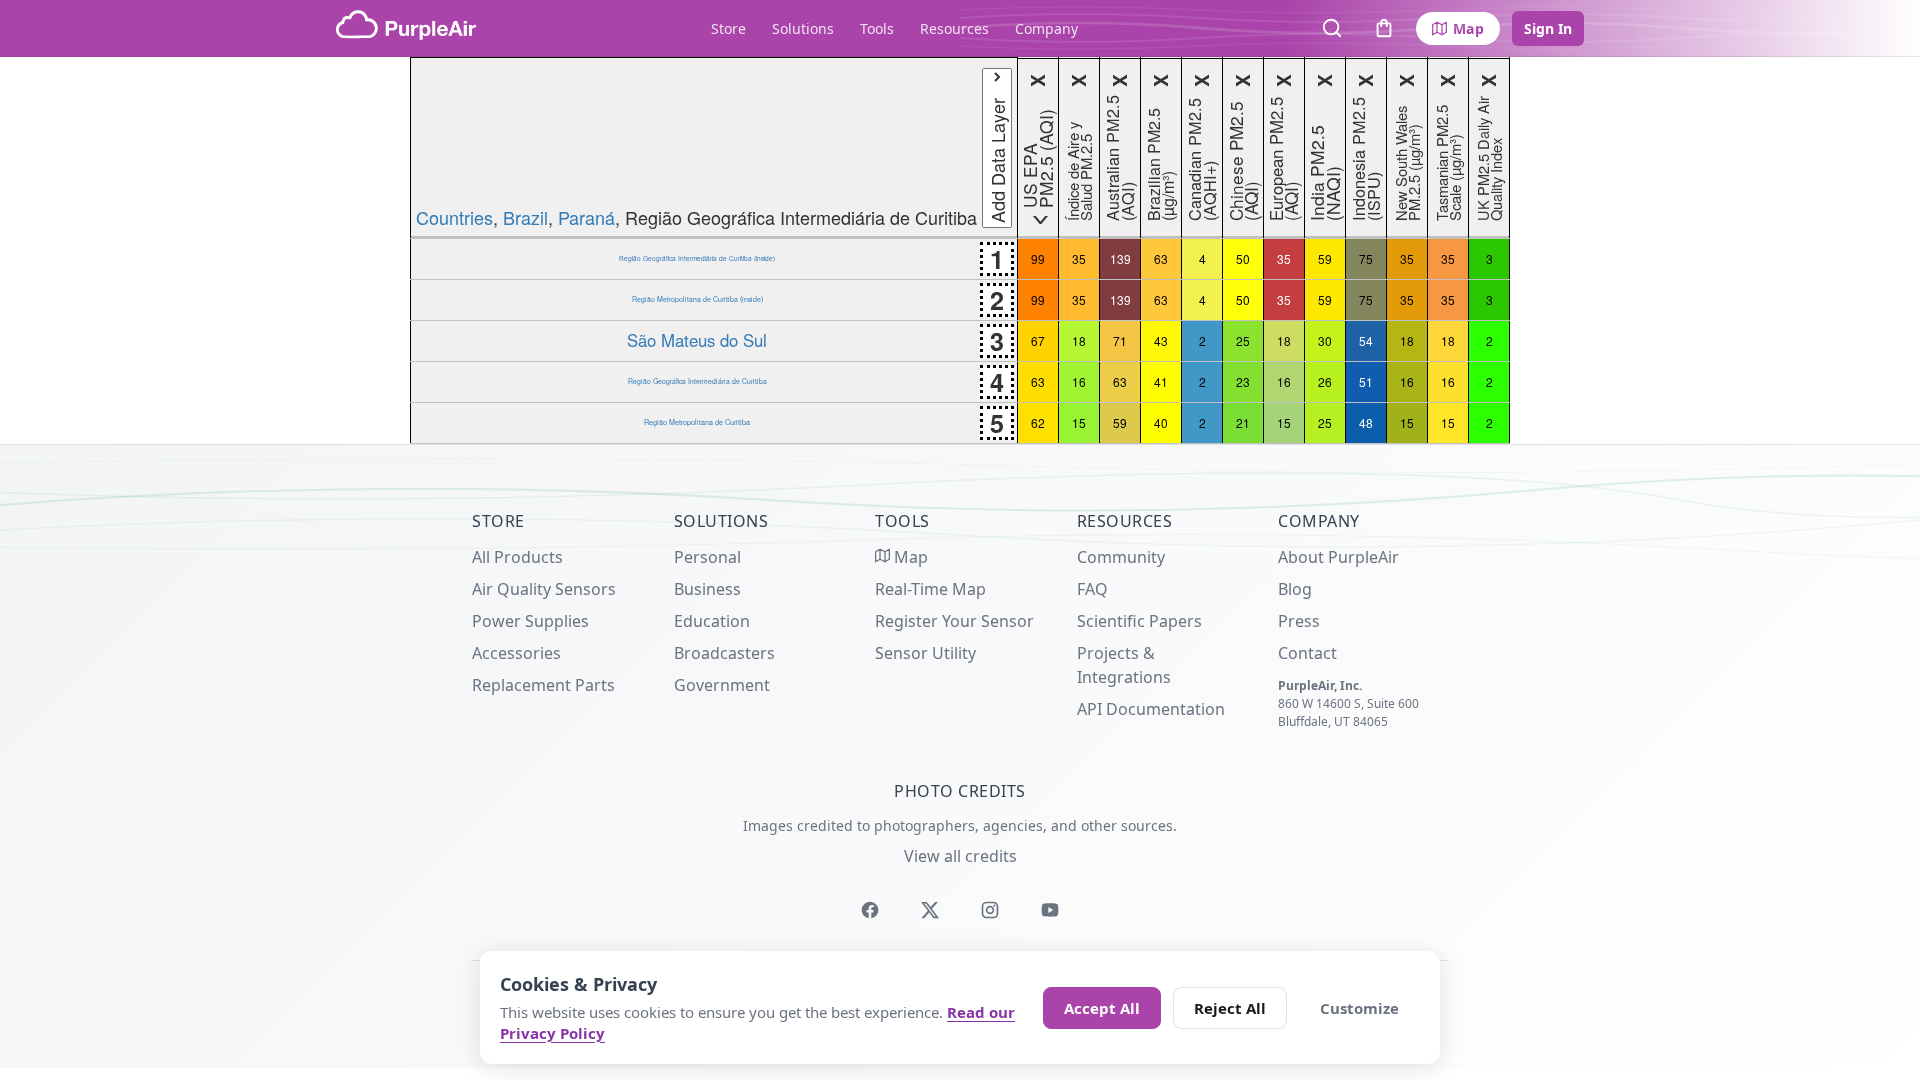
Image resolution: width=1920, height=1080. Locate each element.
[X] (930, 910)
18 (1079, 340)
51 (1366, 381)
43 (1161, 340)
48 (1366, 422)
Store (728, 28)
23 (1243, 381)
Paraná (586, 217)
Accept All (1102, 1008)
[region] (960, 250)
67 (1038, 340)
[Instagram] (990, 910)
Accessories (516, 653)
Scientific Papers (1139, 621)
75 (1366, 258)
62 (1038, 422)
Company (1046, 28)
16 (1079, 381)
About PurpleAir (1338, 557)
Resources (954, 28)
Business (707, 589)
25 (1243, 340)
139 (1120, 258)
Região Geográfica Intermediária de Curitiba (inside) (697, 258)
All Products (517, 557)
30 (1325, 340)
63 (1161, 258)
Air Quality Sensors (544, 589)
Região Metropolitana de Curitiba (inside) (697, 299)
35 (1079, 258)
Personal (707, 557)
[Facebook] (870, 910)
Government (722, 685)
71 (1120, 340)
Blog (1295, 589)
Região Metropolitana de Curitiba (697, 422)
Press (1299, 621)
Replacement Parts (543, 685)
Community (1121, 557)
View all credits (960, 856)
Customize (1359, 1008)
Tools (877, 28)
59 (1325, 258)
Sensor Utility (925, 653)
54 (1366, 340)
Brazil (525, 217)
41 (1161, 381)
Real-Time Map (930, 589)
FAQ (1092, 589)
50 (1243, 258)
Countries (454, 217)
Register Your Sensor (954, 621)
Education (712, 621)
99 (1038, 258)
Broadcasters (724, 653)
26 (1325, 381)
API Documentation (1151, 709)
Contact (1307, 653)
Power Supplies (530, 621)
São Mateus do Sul (697, 340)
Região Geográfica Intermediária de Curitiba (697, 381)
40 (1161, 422)
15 (1079, 422)
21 (1243, 422)
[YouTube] (1050, 910)
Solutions (803, 28)
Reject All (1230, 1008)
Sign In (1548, 28)
